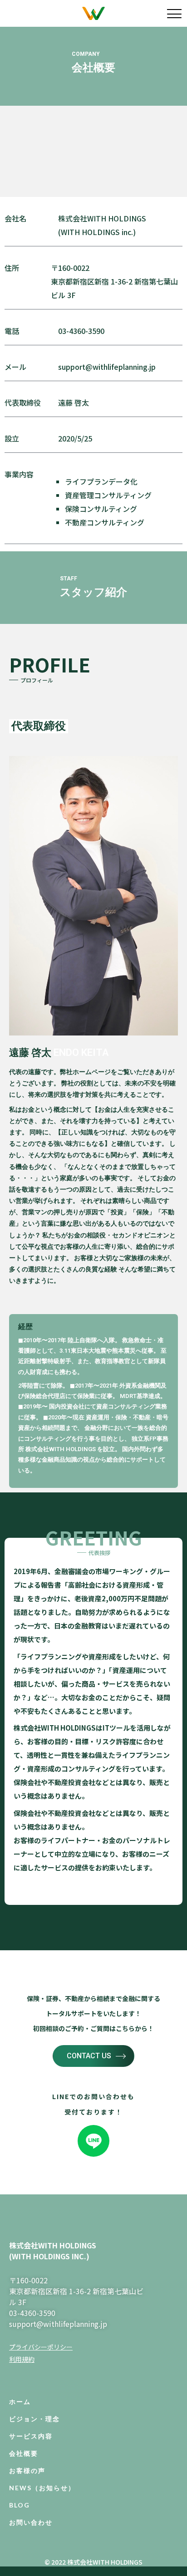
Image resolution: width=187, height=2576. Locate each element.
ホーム (20, 2402)
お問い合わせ (31, 2522)
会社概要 (24, 2453)
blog (20, 2505)
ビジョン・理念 (34, 2419)
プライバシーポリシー (41, 2347)
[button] (93, 2056)
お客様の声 (27, 2471)
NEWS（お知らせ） (42, 2488)
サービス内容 (31, 2436)
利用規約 (22, 2359)
